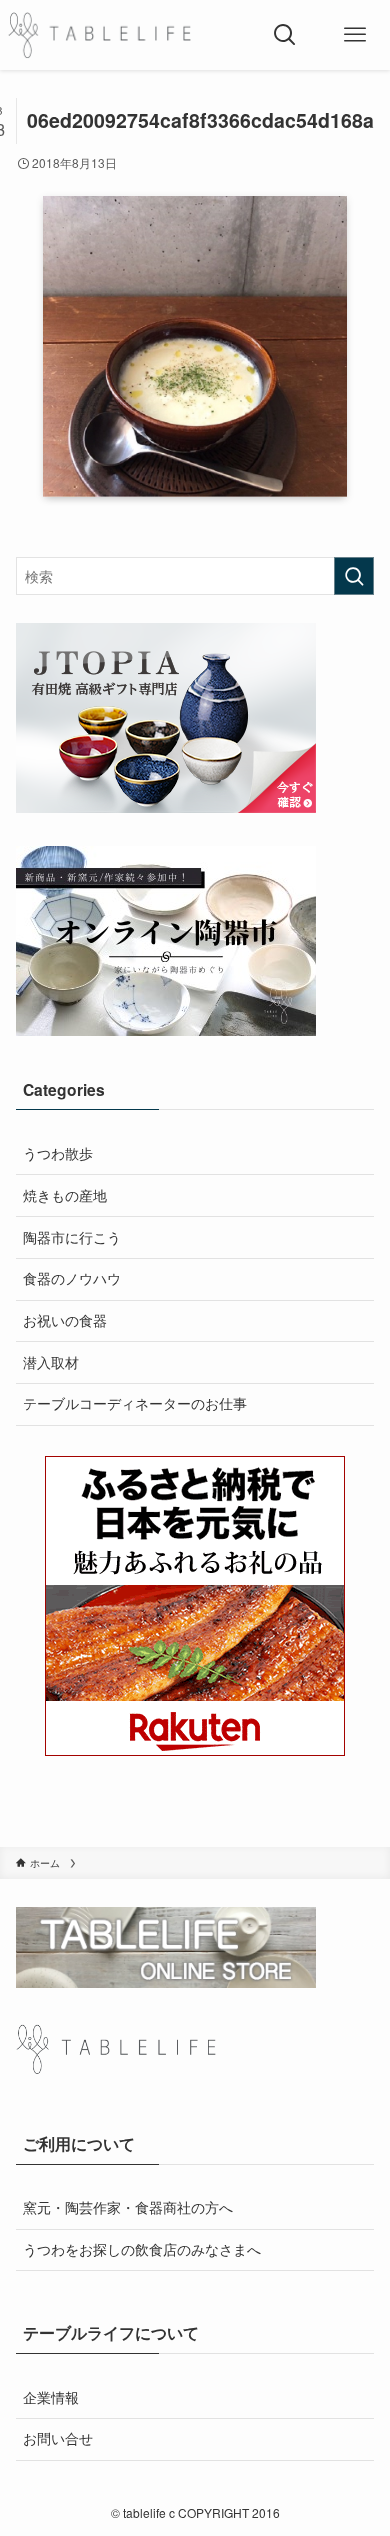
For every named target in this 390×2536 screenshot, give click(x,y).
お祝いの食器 (65, 1320)
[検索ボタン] (285, 35)
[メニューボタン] (355, 35)
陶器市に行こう (72, 1237)
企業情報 (51, 2397)
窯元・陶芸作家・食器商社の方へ (128, 2207)
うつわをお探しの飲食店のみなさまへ (142, 2249)
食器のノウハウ (72, 1278)
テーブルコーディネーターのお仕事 (135, 1403)
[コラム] (99, 35)
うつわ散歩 (58, 1153)
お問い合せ (58, 2438)
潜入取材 (51, 1362)
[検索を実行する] (354, 576)
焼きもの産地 (65, 1195)
